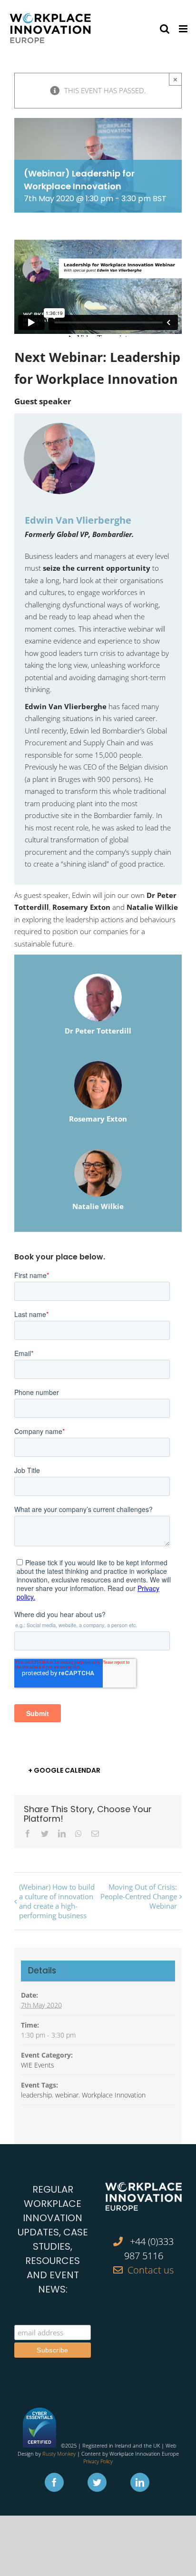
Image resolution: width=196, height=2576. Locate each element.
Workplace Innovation (114, 2095)
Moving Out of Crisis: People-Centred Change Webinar (139, 1896)
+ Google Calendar (64, 1770)
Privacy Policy (98, 2461)
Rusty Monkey (59, 2454)
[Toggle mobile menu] (184, 29)
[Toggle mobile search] (165, 29)
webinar (67, 2095)
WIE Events (38, 2065)
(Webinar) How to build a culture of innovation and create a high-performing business (57, 1901)
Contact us (151, 2270)
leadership (36, 2095)
